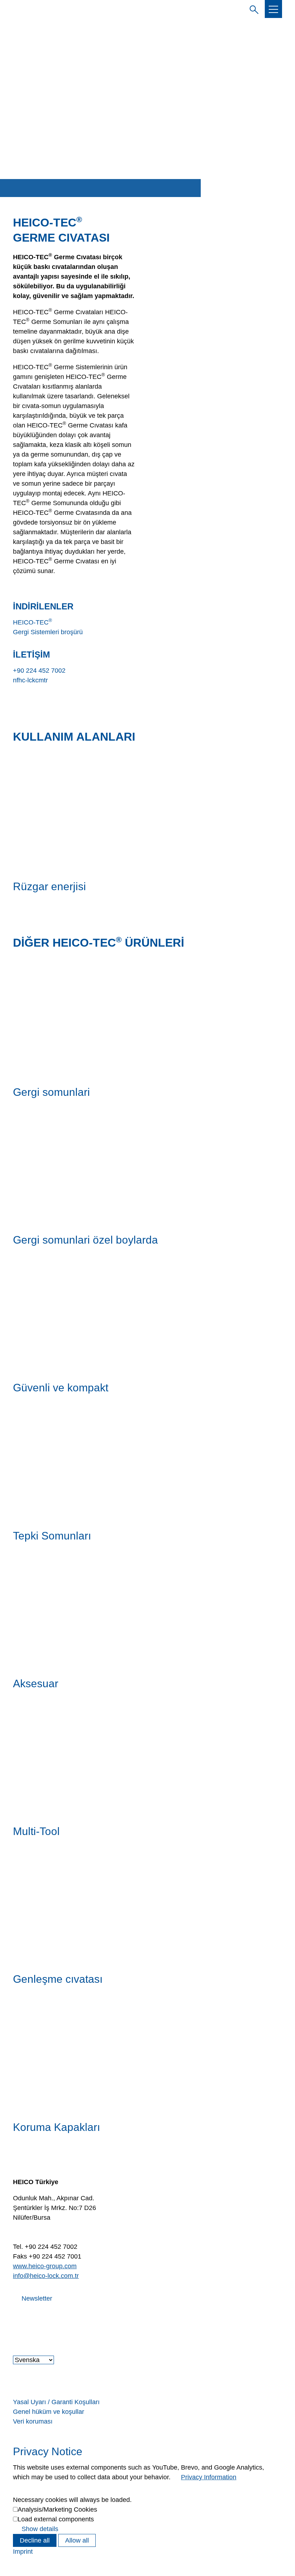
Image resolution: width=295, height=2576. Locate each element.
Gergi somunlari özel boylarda (85, 1240)
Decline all (35, 2540)
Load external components (56, 2519)
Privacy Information (209, 2477)
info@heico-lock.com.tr (46, 2276)
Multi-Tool (36, 1831)
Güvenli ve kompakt (61, 1388)
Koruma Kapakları (56, 2127)
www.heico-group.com (45, 2266)
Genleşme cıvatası (58, 1979)
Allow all (77, 2540)
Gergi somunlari (51, 1092)
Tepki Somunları (52, 1536)
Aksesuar (36, 1683)
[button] (273, 9)
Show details (40, 2529)
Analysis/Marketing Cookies (57, 2509)
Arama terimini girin (253, 9)
